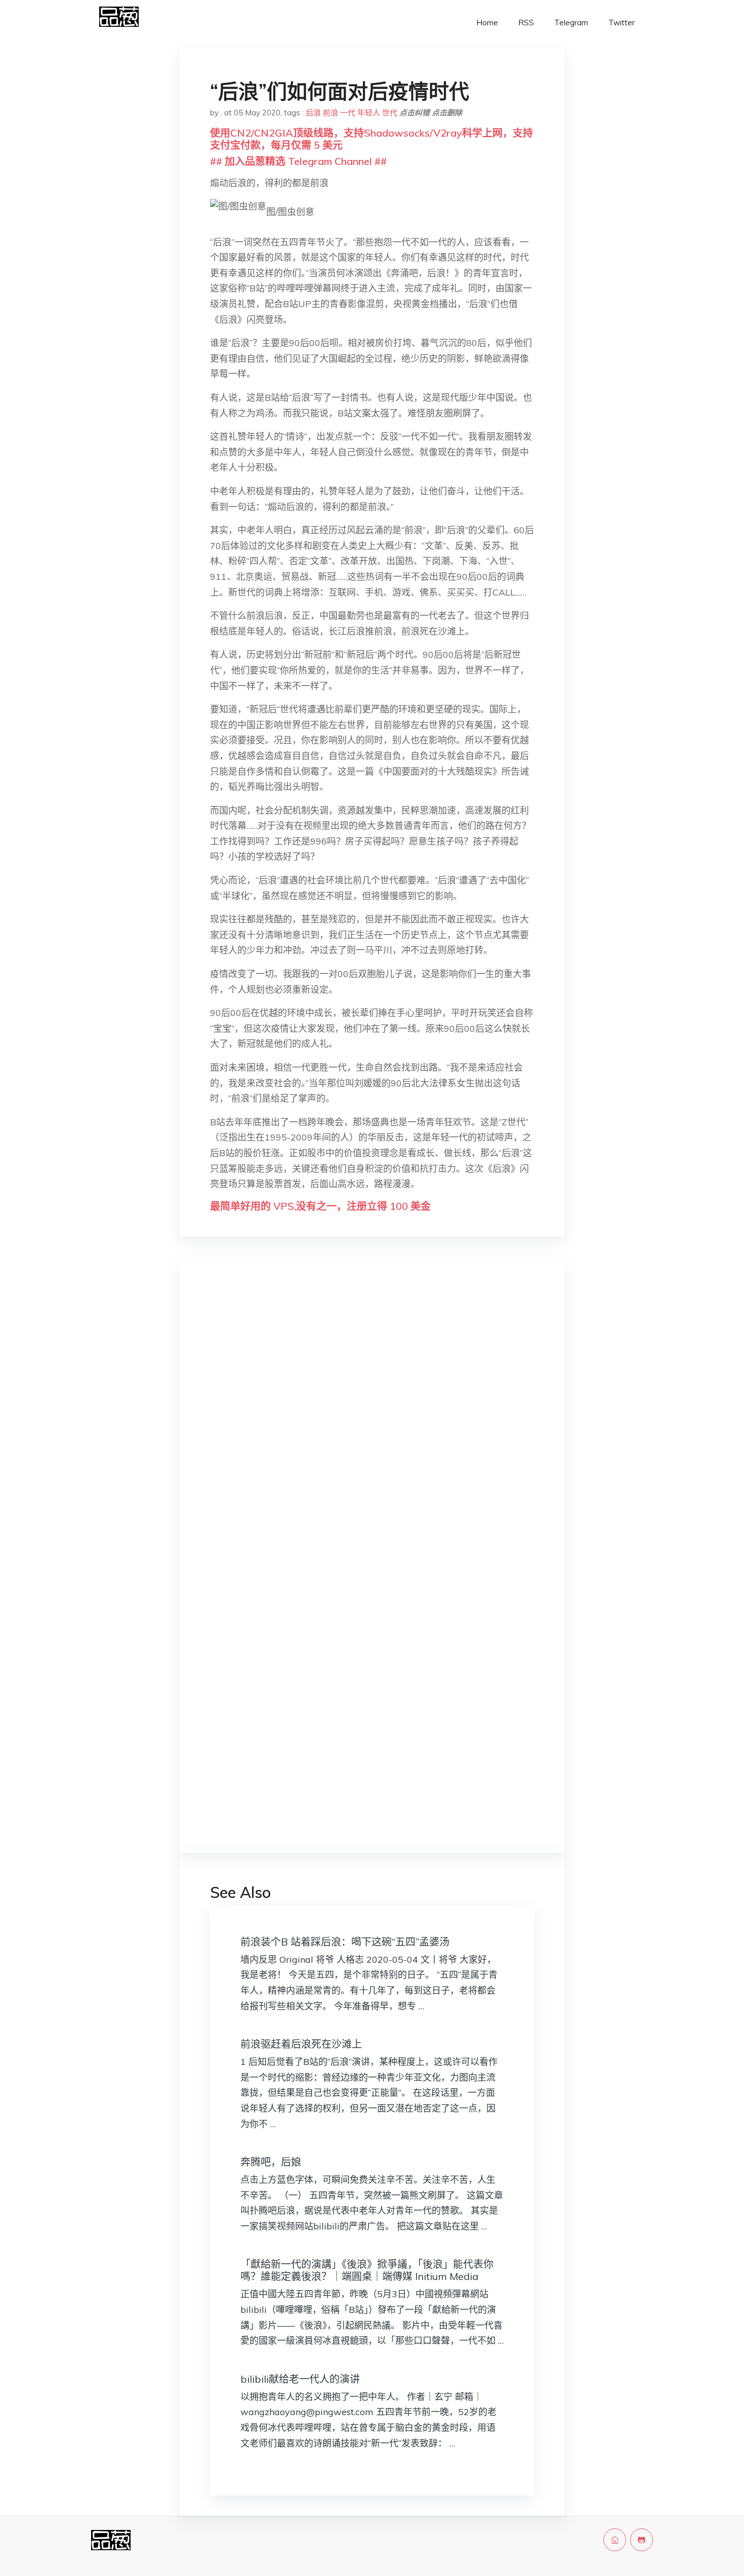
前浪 (330, 113)
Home (487, 23)
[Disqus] (372, 1429)
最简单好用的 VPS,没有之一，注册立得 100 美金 (320, 1206)
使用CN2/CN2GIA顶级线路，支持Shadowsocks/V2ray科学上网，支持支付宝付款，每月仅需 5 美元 (371, 139)
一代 (348, 113)
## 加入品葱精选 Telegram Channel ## (298, 161)
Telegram (571, 23)
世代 (390, 113)
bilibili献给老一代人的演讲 (300, 2379)
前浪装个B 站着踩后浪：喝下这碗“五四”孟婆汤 (345, 1942)
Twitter (622, 23)
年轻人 (369, 113)
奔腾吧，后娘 (271, 2162)
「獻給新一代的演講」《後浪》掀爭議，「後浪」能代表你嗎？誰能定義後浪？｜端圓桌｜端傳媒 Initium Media (367, 2270)
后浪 (313, 113)
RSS (526, 23)
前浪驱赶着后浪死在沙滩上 (301, 2044)
